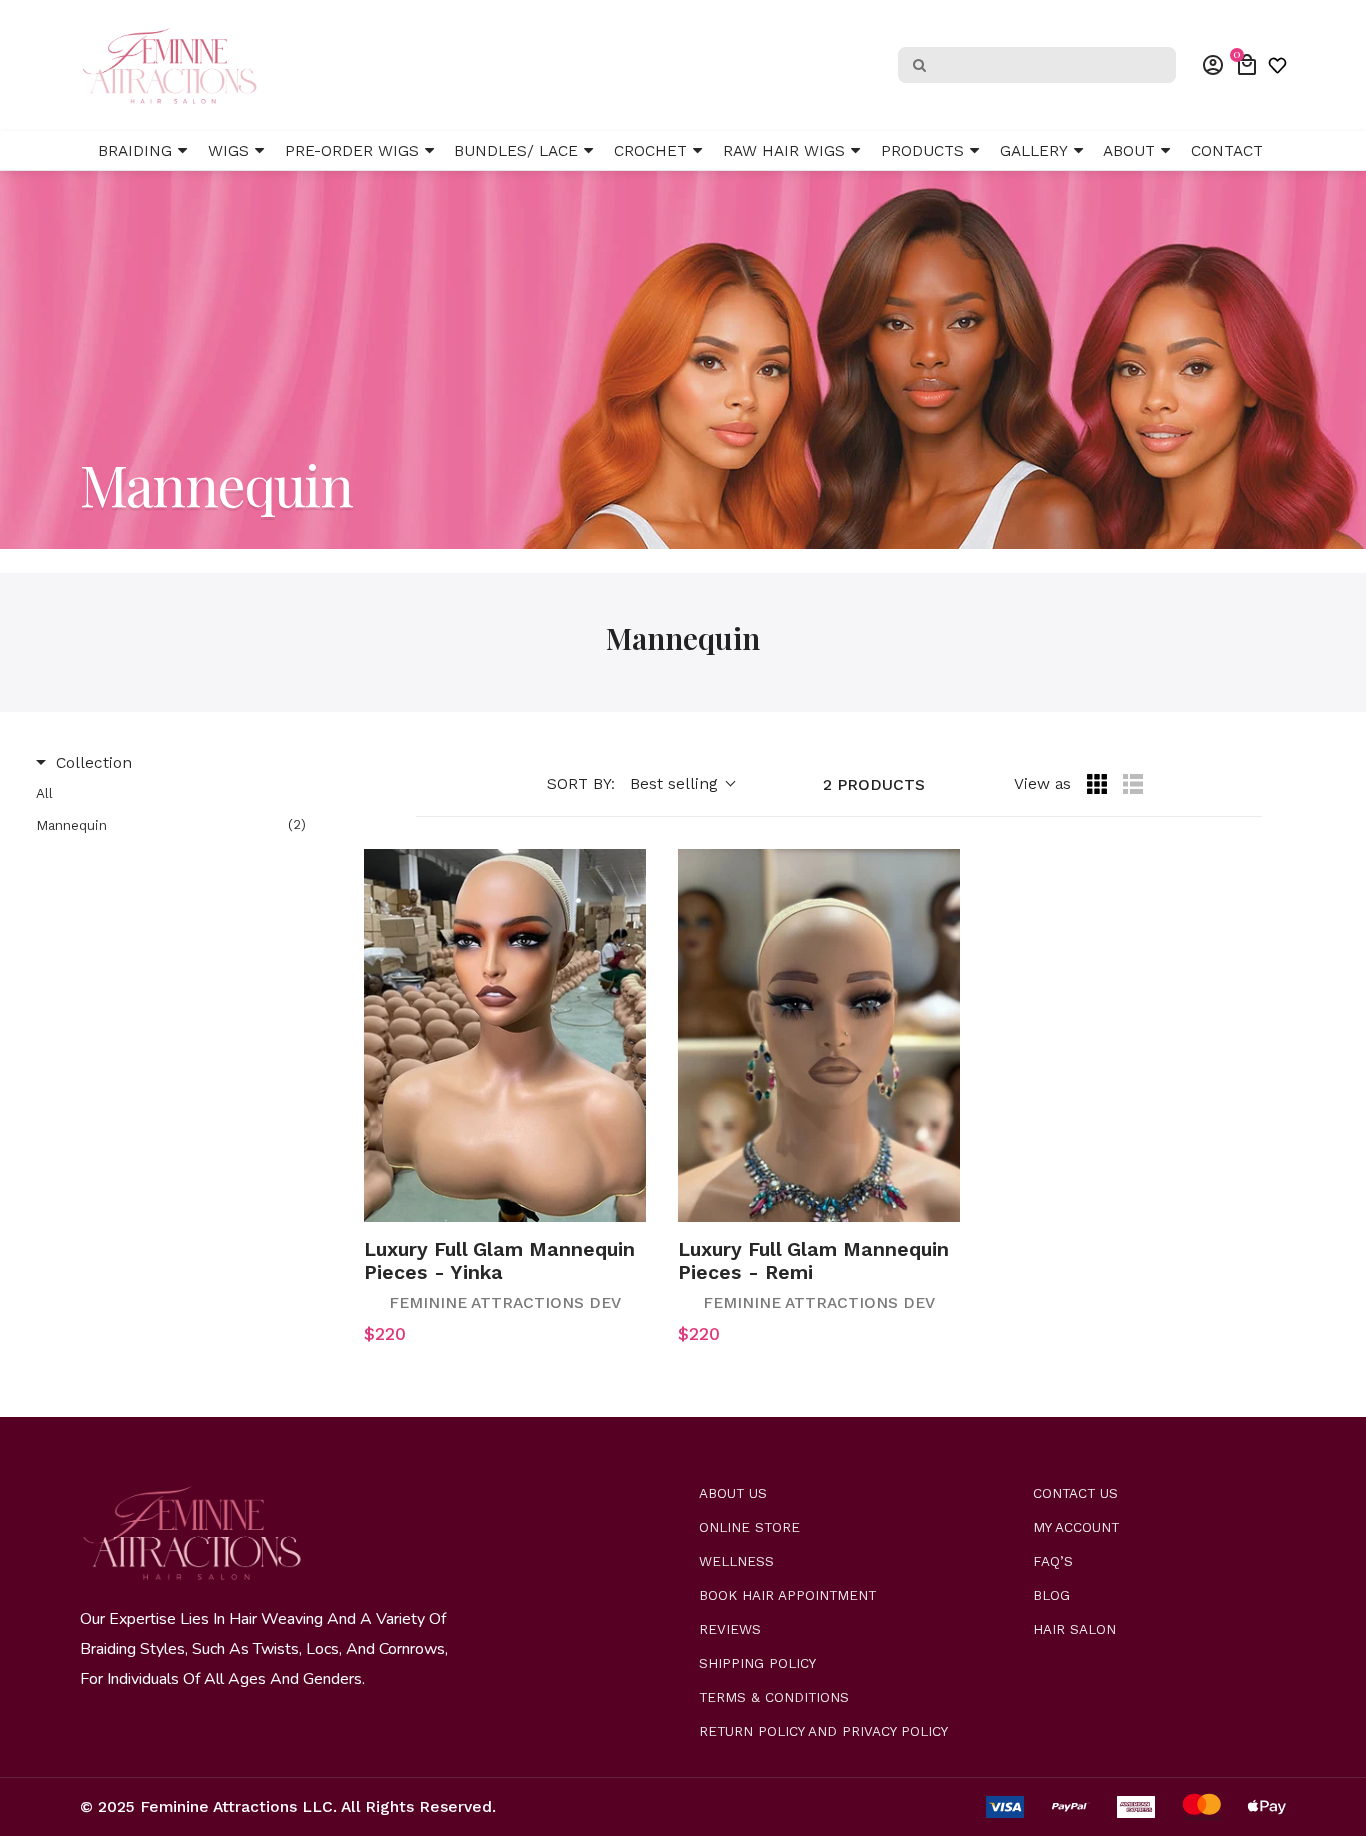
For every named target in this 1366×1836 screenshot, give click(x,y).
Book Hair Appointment (787, 1595)
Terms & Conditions (774, 1697)
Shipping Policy (757, 1663)
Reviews (730, 1629)
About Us (733, 1493)
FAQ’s (1053, 1561)
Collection (94, 762)
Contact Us (1075, 1493)
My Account (1076, 1527)
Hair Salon (1074, 1629)
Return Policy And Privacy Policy (823, 1731)
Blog (1051, 1595)
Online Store (749, 1527)
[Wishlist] (1277, 65)
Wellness (736, 1561)
